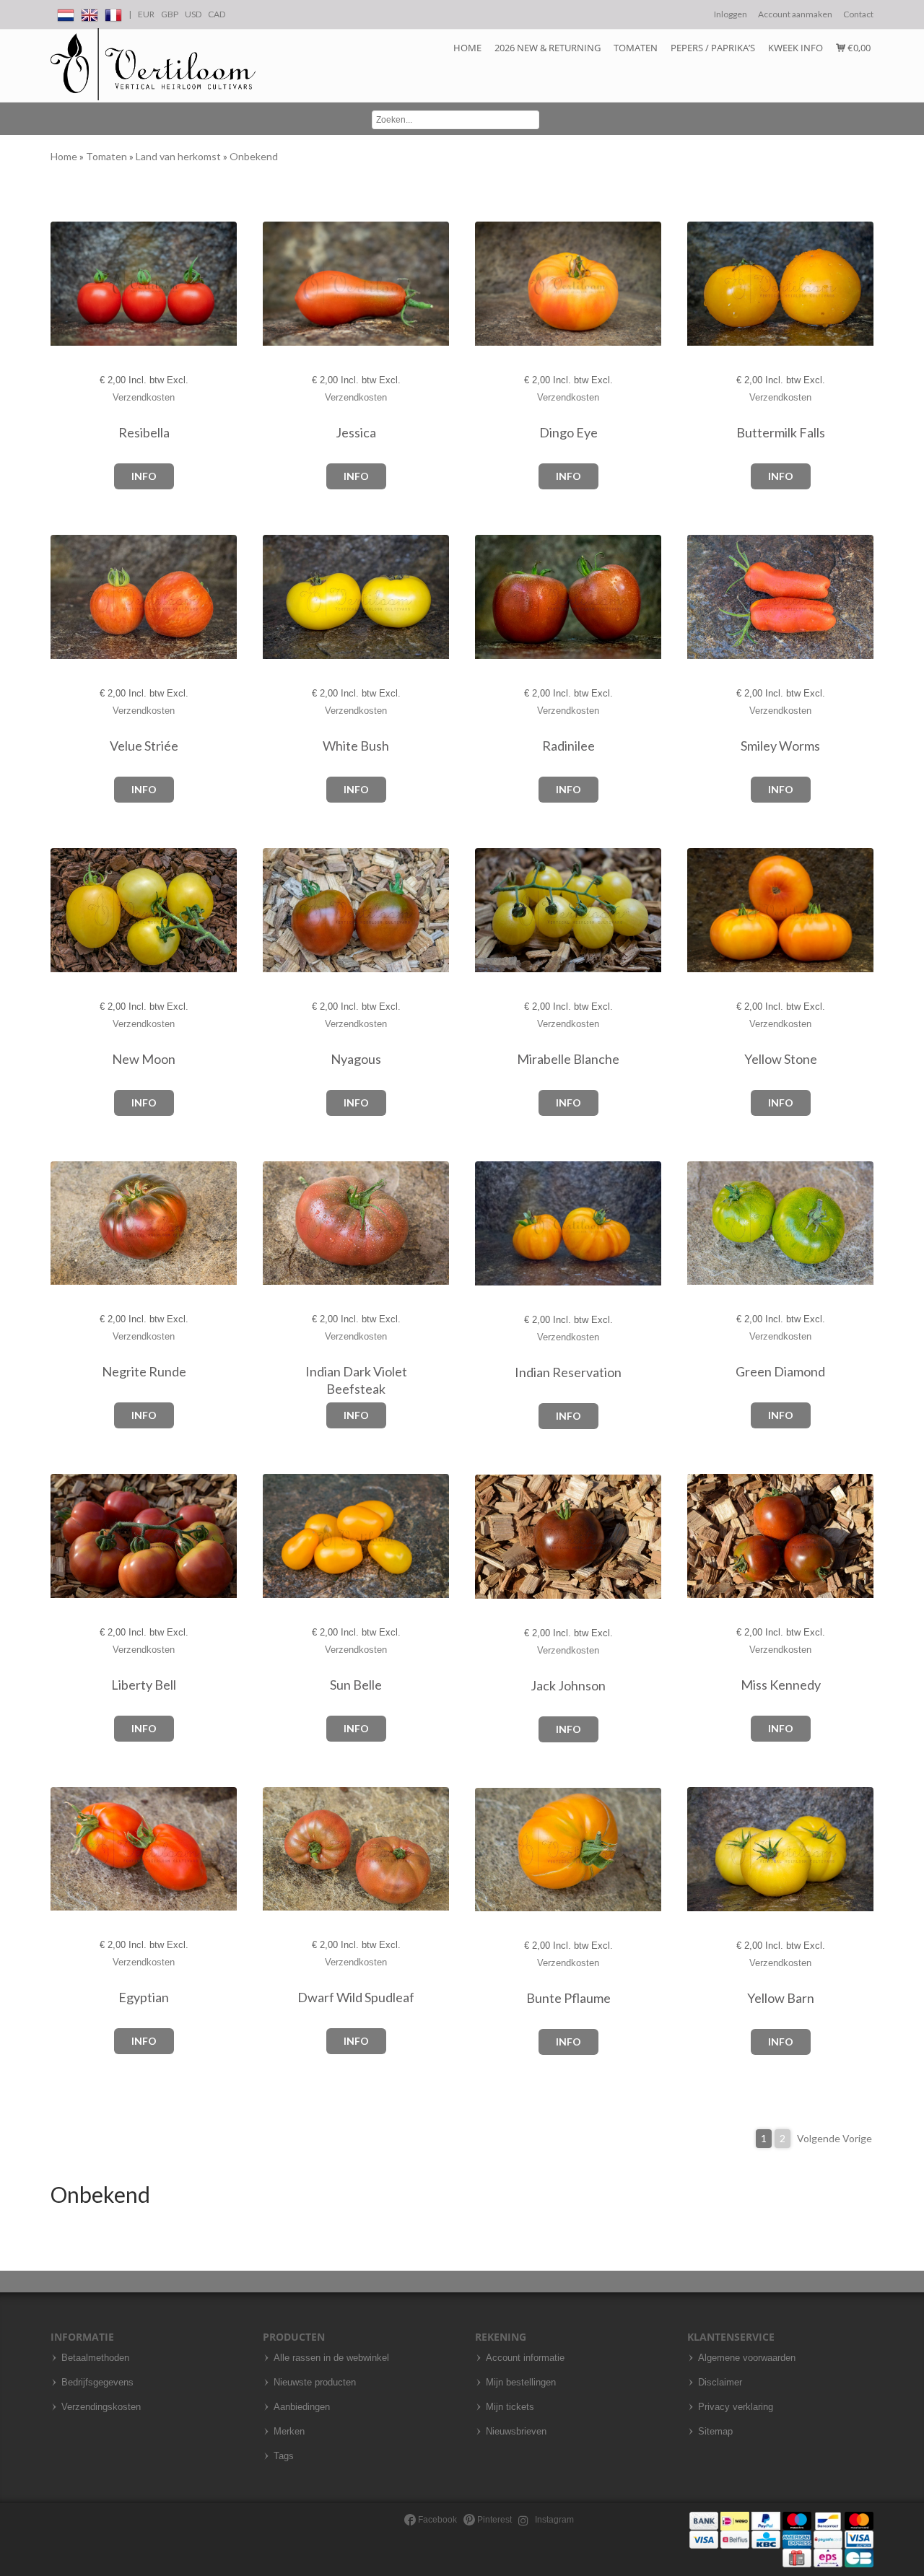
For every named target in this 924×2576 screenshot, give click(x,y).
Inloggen (731, 14)
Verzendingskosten (101, 2407)
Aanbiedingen (302, 2407)
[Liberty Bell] (65, 1536)
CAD (217, 14)
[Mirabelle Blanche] (490, 911)
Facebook (436, 2520)
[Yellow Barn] (702, 1850)
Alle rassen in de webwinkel (331, 2358)
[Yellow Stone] (702, 911)
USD (193, 14)
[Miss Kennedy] (702, 1536)
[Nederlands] (66, 13)
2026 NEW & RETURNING (548, 48)
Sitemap (715, 2432)
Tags (284, 2456)
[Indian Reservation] (490, 1224)
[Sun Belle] (278, 1536)
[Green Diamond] (702, 1224)
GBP (170, 14)
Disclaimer (720, 2383)
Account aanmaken (795, 14)
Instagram (553, 2520)
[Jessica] (278, 284)
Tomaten (636, 48)
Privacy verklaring (736, 2407)
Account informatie (525, 2358)
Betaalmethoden (95, 2358)
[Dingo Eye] (490, 284)
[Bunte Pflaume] (490, 1850)
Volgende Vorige (834, 2138)
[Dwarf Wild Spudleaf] (278, 1849)
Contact (858, 14)
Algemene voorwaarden (747, 2358)
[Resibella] (65, 284)
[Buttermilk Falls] (702, 284)
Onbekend (254, 156)
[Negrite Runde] (65, 1224)
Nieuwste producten (315, 2383)
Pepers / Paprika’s (713, 48)
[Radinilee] (490, 597)
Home (467, 48)
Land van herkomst (179, 156)
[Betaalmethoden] (781, 2539)
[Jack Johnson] (490, 1537)
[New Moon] (65, 911)
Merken (289, 2432)
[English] (90, 13)
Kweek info (796, 48)
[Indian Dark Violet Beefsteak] (278, 1224)
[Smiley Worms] (702, 597)
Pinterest (493, 2520)
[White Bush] (278, 597)
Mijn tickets (510, 2407)
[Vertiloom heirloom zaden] (153, 65)
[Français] (113, 13)
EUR (146, 14)
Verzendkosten (144, 397)
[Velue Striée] (65, 597)
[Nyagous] (278, 911)
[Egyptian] (65, 1849)
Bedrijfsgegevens (97, 2383)
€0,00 (858, 48)
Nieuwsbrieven (516, 2432)
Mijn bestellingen (521, 2383)
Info (144, 476)
